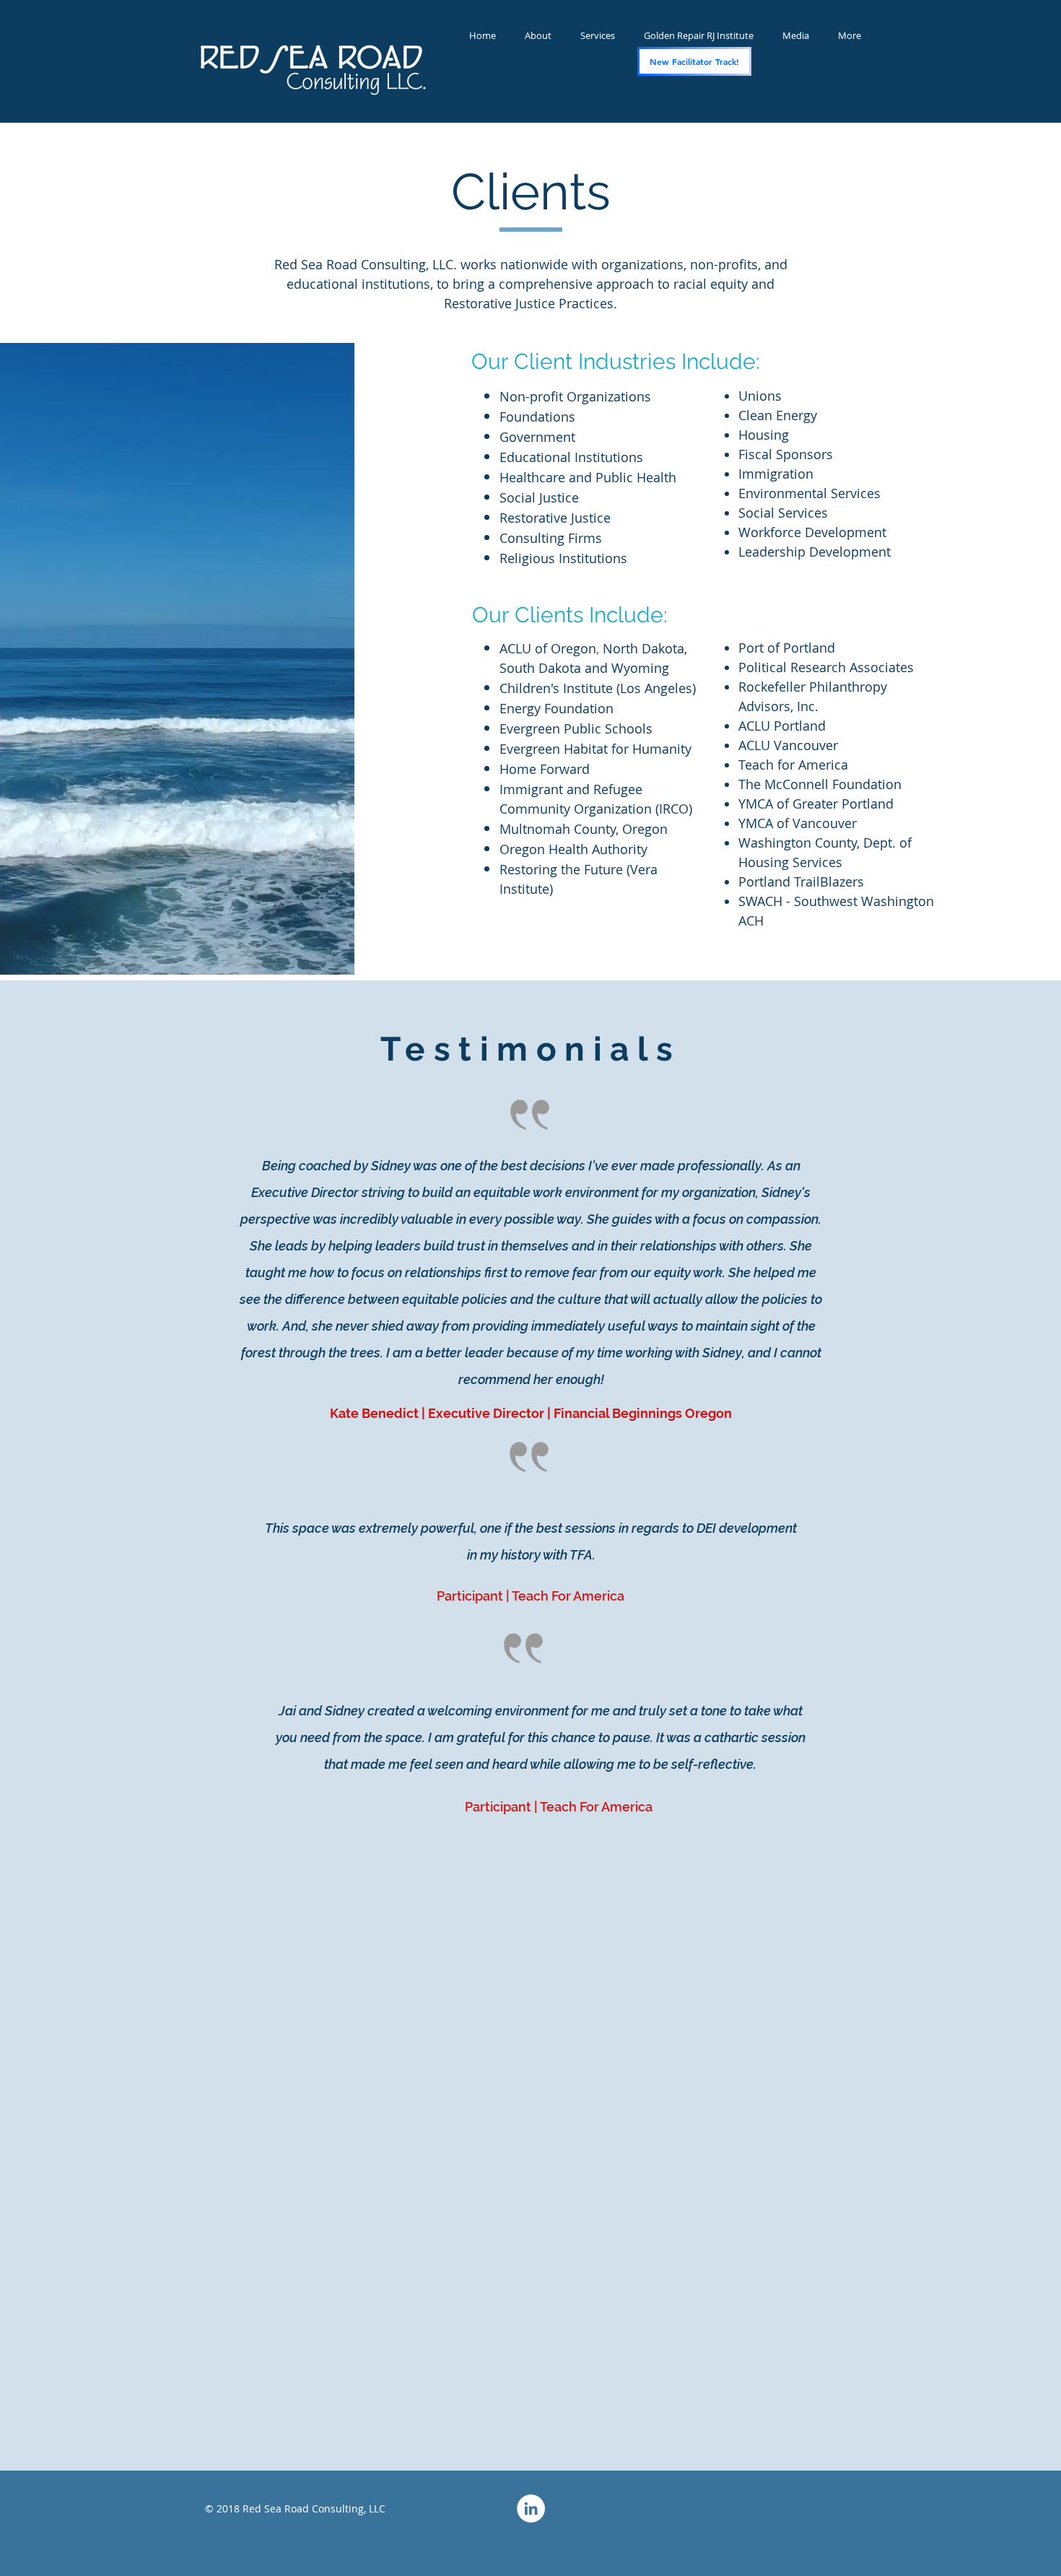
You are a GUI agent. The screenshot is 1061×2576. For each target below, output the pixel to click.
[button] (796, 36)
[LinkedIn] (531, 2508)
